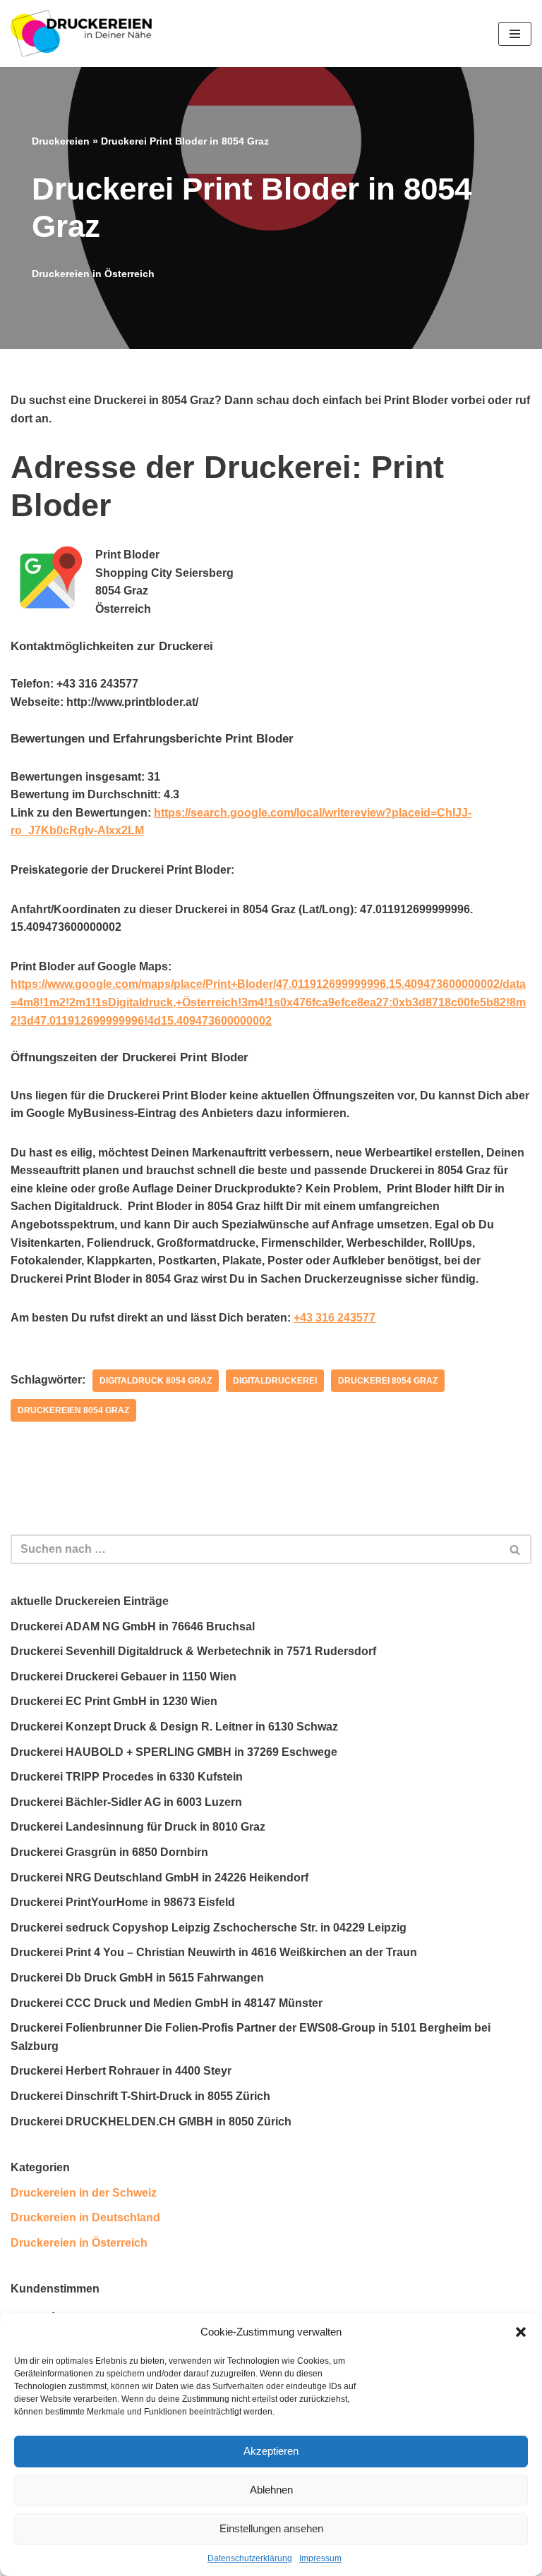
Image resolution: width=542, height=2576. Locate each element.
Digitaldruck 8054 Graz (156, 1381)
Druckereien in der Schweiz (84, 2193)
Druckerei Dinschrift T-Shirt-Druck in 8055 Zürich (140, 2096)
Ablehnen (271, 2490)
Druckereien (61, 141)
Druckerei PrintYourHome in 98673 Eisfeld (123, 1902)
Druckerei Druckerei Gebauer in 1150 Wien (124, 1677)
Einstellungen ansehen (271, 2528)
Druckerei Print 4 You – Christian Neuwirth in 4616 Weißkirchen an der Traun (214, 1952)
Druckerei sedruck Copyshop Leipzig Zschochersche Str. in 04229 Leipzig (209, 1928)
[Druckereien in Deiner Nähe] (81, 33)
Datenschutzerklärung (250, 2558)
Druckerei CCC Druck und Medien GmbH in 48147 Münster (167, 2003)
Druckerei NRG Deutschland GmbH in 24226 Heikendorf (159, 1878)
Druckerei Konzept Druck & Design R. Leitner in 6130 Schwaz (174, 1727)
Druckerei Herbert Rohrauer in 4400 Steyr (121, 2071)
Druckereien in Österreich (93, 274)
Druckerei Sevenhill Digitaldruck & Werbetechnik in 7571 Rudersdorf (193, 1651)
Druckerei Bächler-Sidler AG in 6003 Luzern (126, 1802)
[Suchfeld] (516, 1549)
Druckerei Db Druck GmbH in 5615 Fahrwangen (137, 1978)
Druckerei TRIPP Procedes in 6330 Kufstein (127, 1777)
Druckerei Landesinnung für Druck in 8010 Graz (138, 1827)
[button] (521, 2332)
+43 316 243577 (335, 1318)
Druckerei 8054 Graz (388, 1381)
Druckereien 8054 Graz (73, 1410)
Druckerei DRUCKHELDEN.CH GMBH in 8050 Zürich (151, 2122)
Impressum (320, 2558)
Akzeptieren (271, 2451)
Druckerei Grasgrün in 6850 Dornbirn (109, 1852)
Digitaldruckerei (275, 1381)
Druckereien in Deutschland (85, 2217)
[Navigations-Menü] (515, 34)
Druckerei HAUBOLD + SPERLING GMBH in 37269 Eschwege (174, 1752)
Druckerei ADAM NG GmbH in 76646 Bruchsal (133, 1626)
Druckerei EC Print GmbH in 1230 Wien (114, 1701)
